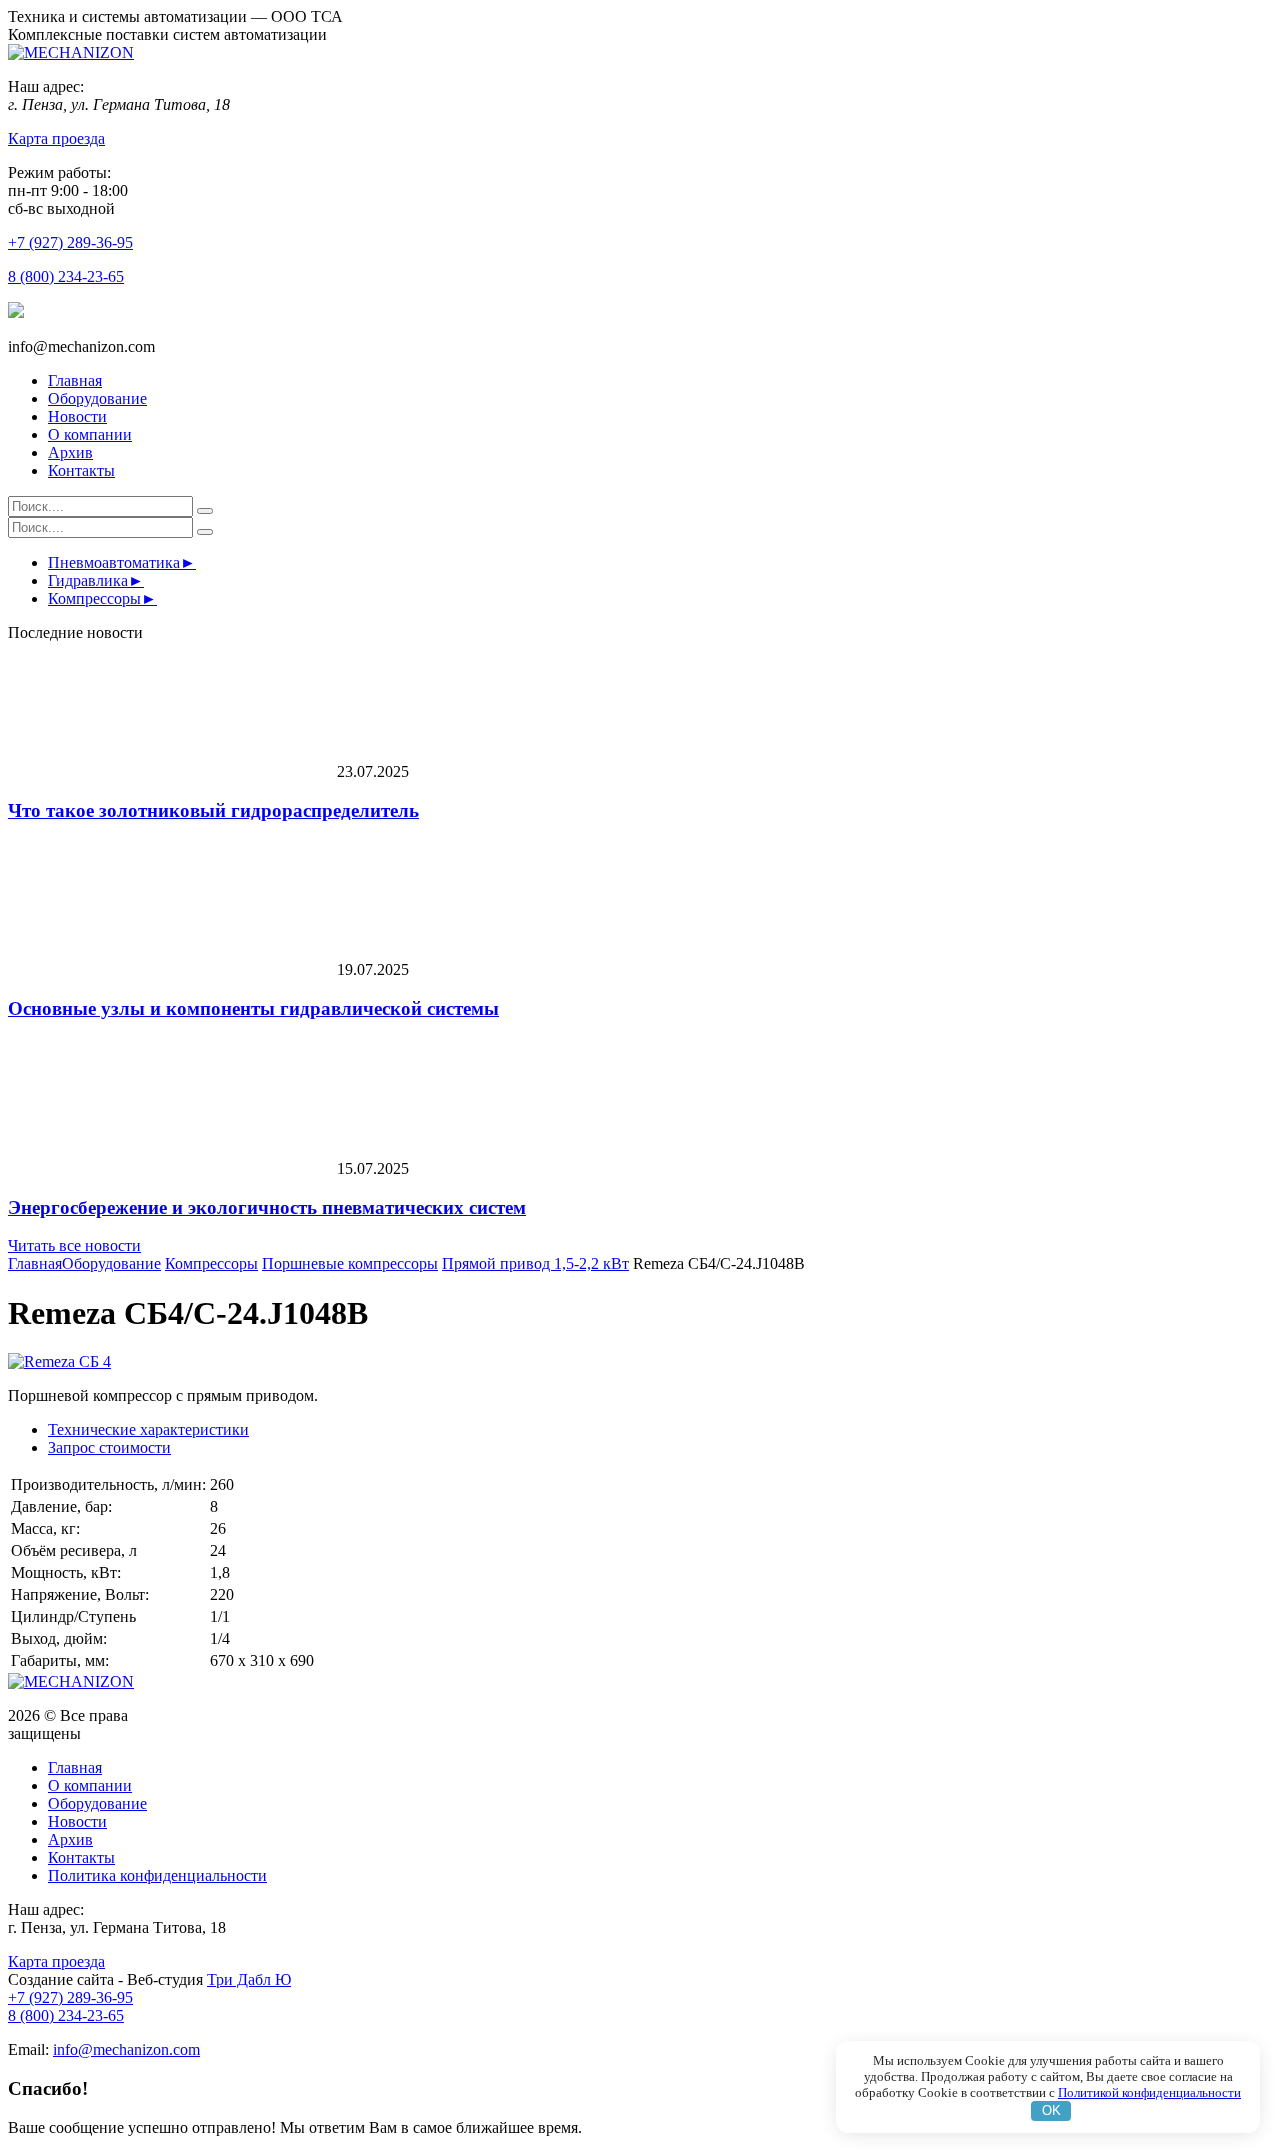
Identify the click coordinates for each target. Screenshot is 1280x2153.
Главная (75, 380)
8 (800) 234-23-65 (66, 276)
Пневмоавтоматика (114, 562)
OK (1051, 2110)
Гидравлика (88, 580)
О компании (90, 434)
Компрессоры (94, 598)
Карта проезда (56, 138)
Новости (77, 416)
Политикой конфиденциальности (1149, 2092)
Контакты (81, 470)
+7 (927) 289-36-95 (70, 242)
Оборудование (97, 398)
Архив (70, 452)
